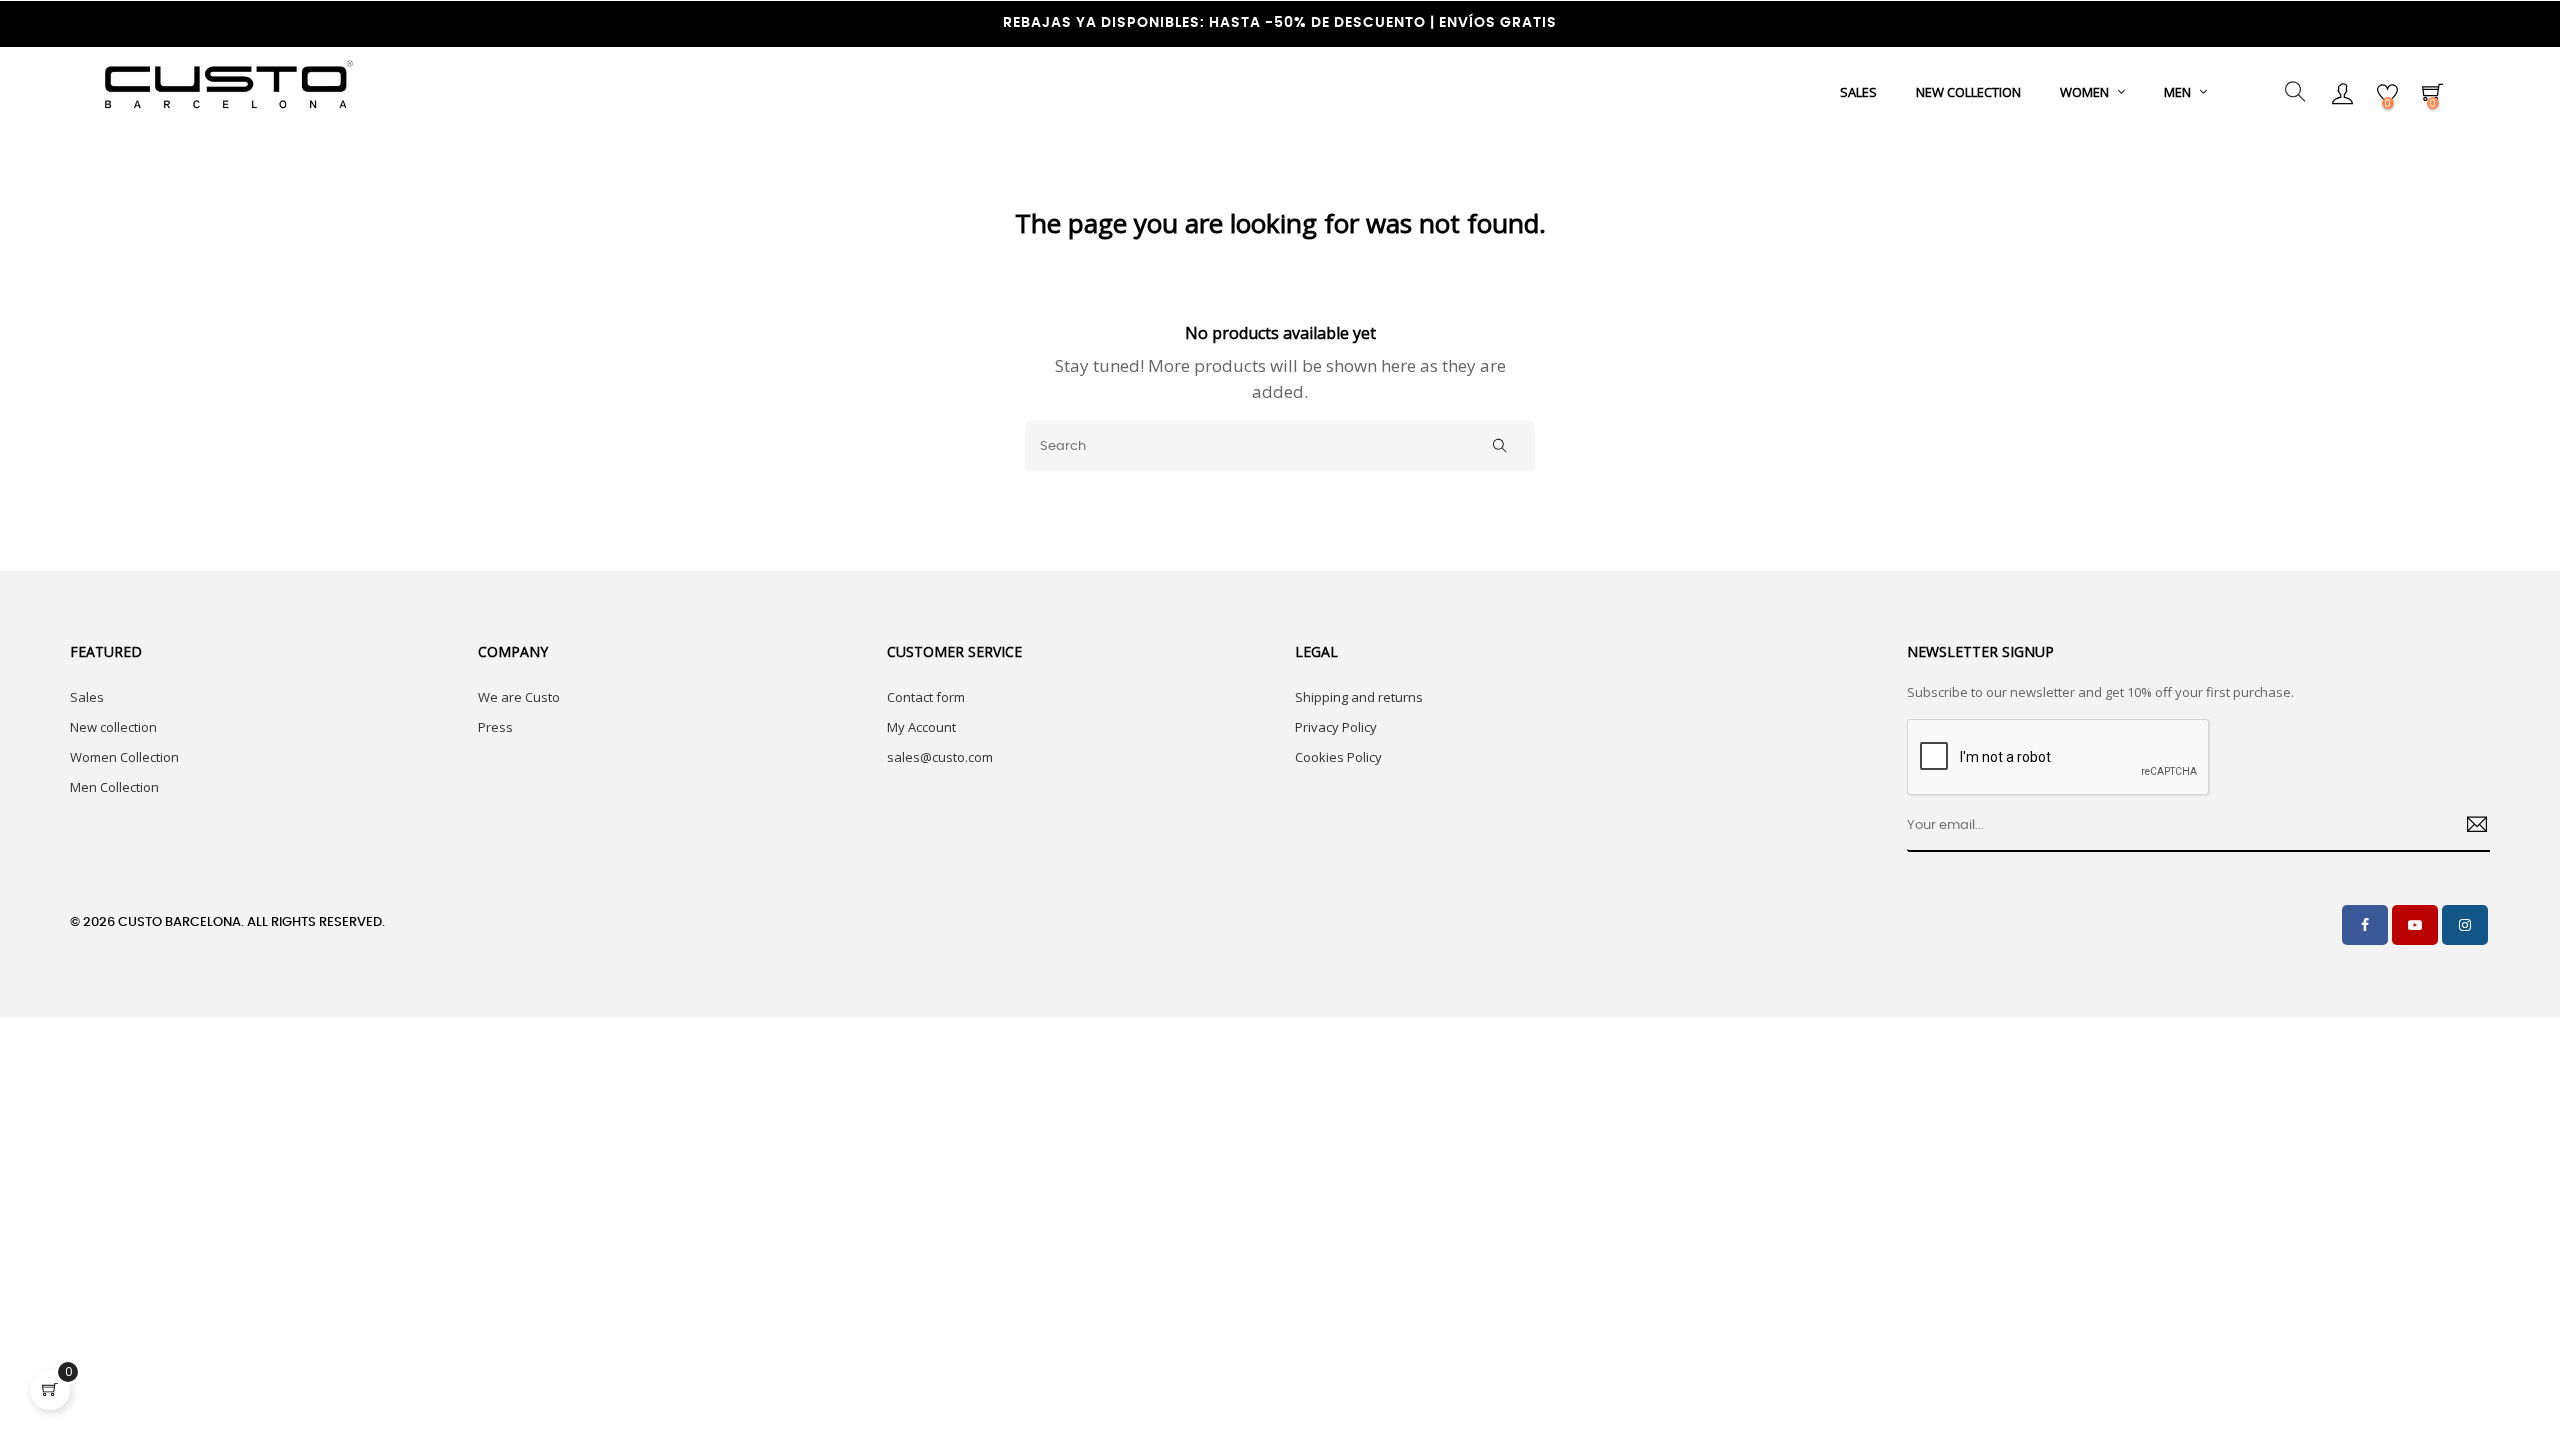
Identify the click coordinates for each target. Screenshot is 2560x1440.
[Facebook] (2365, 925)
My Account (921, 727)
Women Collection (124, 757)
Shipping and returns (1359, 697)
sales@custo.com (940, 757)
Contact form (926, 697)
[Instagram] (2465, 925)
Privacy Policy (1336, 727)
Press (495, 727)
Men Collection (114, 787)
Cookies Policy (1338, 757)
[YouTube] (2415, 925)
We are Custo (519, 697)
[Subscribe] (2469, 827)
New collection (113, 727)
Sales (87, 697)
